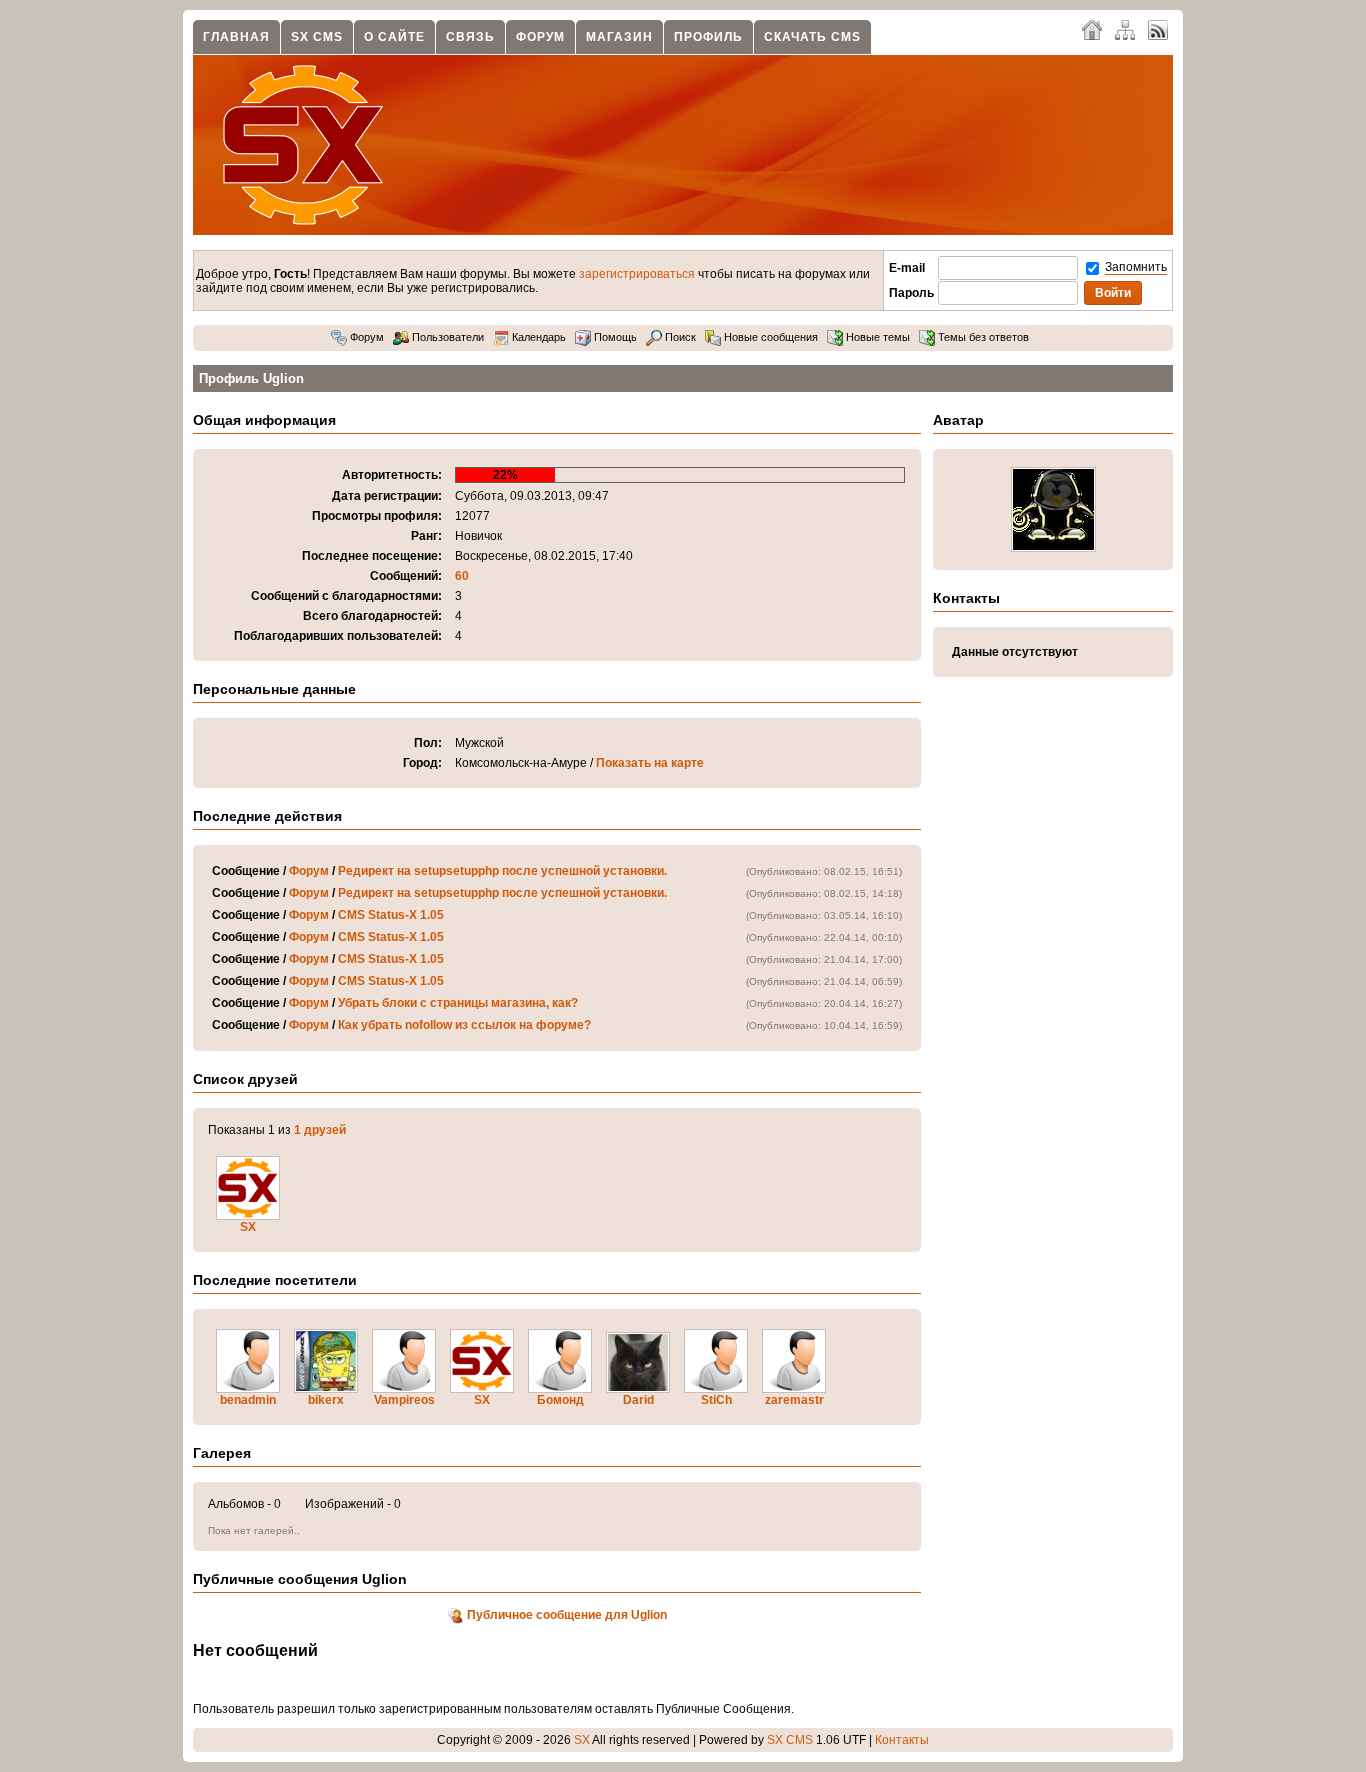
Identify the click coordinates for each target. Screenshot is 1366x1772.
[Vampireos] (404, 1389)
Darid (638, 1400)
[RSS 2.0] (1158, 29)
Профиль (708, 37)
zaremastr (794, 1400)
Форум (540, 37)
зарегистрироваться (637, 274)
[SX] (248, 1216)
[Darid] (638, 1389)
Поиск (679, 337)
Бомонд (560, 1400)
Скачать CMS (812, 37)
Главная (236, 37)
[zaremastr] (794, 1389)
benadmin (248, 1400)
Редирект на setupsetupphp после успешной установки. (502, 871)
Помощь (614, 337)
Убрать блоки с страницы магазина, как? (458, 1003)
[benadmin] (248, 1389)
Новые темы (876, 337)
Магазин (619, 37)
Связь (470, 37)
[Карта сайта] (1125, 29)
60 (462, 576)
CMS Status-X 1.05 (391, 915)
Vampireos (404, 1400)
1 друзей (320, 1130)
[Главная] (1092, 29)
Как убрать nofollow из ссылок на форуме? (464, 1025)
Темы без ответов (982, 337)
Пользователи (446, 337)
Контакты (902, 1740)
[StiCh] (716, 1389)
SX (248, 1227)
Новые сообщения (769, 337)
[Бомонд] (560, 1389)
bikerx (326, 1400)
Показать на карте (650, 763)
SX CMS (317, 37)
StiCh (716, 1400)
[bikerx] (326, 1389)
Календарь (537, 337)
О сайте (394, 37)
